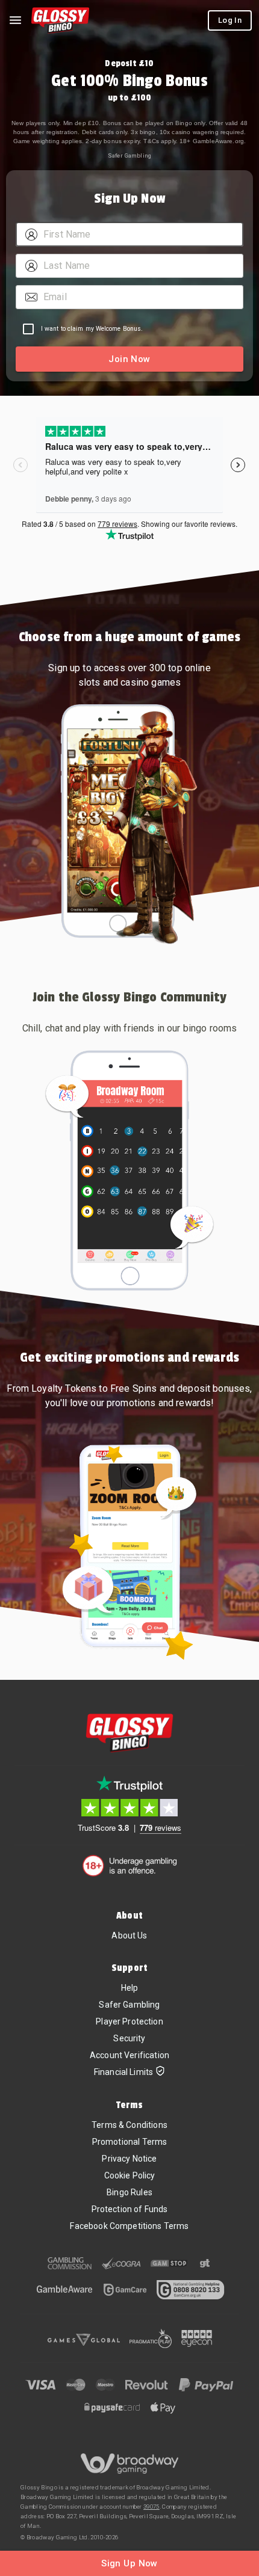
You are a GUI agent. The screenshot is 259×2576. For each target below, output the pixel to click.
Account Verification (129, 2055)
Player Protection (129, 2021)
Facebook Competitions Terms (129, 2226)
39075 (151, 2507)
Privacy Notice (129, 2159)
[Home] (60, 20)
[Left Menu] (15, 20)
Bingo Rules (129, 2192)
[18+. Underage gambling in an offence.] (130, 1866)
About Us (129, 1935)
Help (130, 1988)
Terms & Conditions (129, 2125)
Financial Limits (123, 2072)
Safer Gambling (129, 155)
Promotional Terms (130, 2142)
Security (129, 2038)
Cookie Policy (130, 2175)
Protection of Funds (130, 2209)
